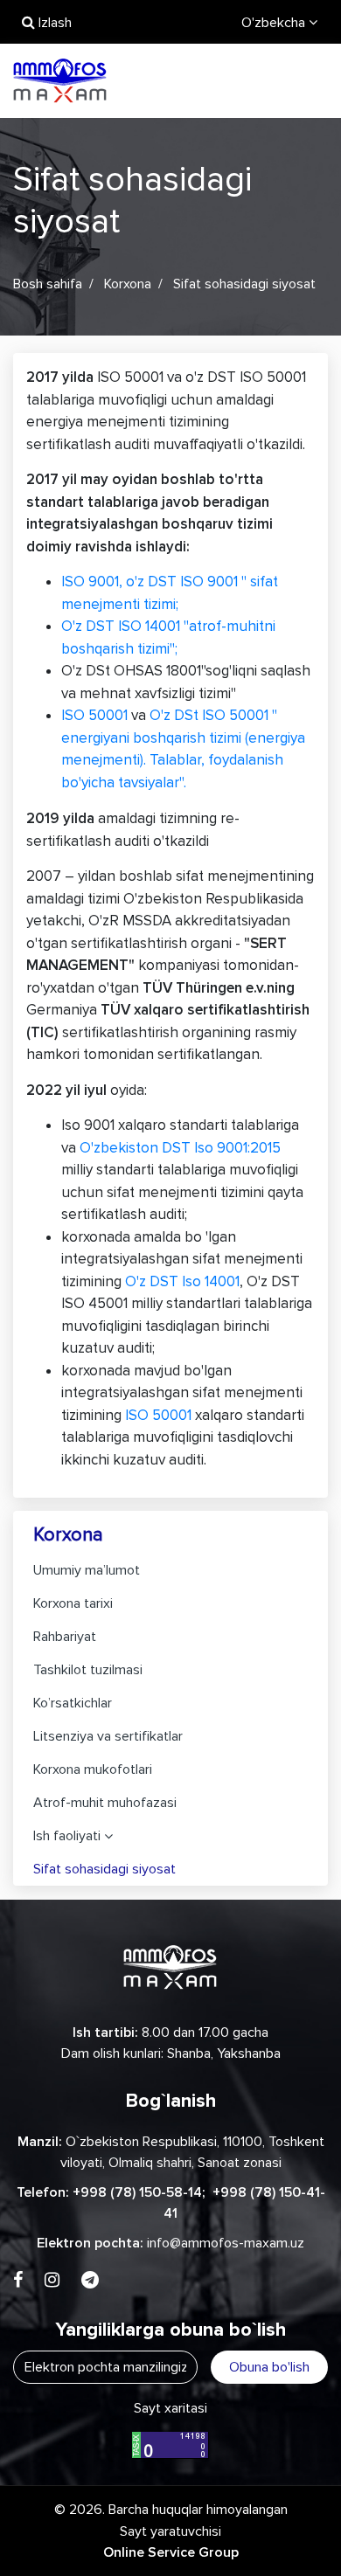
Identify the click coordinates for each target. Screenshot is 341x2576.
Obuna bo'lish (269, 2367)
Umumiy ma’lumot (87, 1570)
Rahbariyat (65, 1637)
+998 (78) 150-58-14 (137, 2192)
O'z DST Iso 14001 (182, 1281)
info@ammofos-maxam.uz (226, 2243)
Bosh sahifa (48, 284)
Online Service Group (171, 2552)
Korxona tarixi (73, 1603)
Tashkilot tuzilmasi (88, 1670)
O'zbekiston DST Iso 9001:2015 (180, 1148)
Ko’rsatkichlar (73, 1703)
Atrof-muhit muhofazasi (105, 1803)
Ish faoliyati (67, 1836)
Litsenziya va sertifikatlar (108, 1736)
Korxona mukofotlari (93, 1769)
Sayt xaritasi (170, 2408)
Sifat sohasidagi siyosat (104, 1869)
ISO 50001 (94, 715)
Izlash (53, 23)
